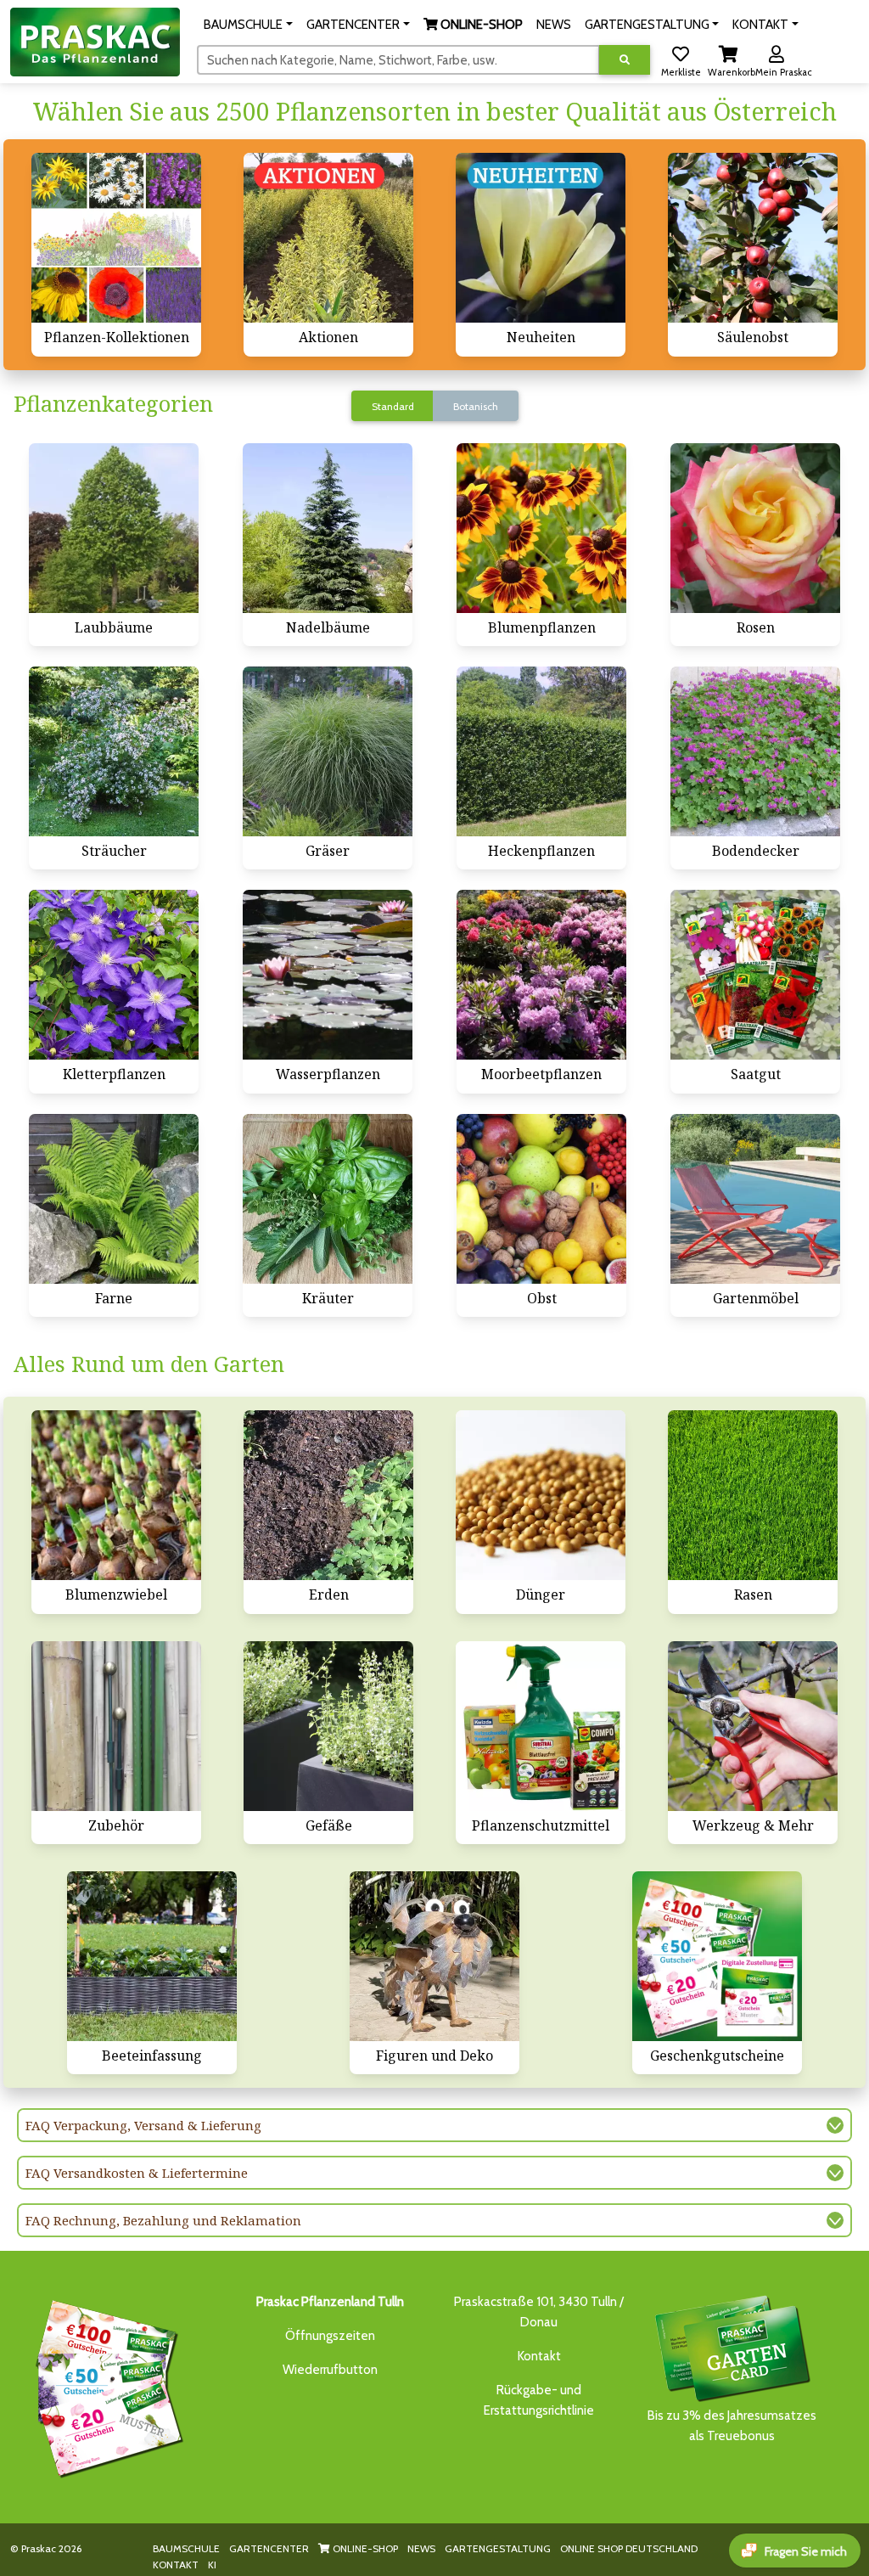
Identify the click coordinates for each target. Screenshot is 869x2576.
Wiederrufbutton (330, 2370)
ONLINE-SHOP (364, 2548)
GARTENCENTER (269, 2548)
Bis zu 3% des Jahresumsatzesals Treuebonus (732, 2426)
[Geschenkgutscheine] (105, 2386)
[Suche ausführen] (625, 60)
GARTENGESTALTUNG (498, 2548)
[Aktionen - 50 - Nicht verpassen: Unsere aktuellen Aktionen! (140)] (328, 238)
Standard (393, 406)
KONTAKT (176, 2565)
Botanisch (476, 406)
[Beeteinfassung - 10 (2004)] (152, 1956)
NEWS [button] (554, 25)
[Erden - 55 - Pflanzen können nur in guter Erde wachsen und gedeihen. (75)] (328, 1495)
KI (212, 2565)
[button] (248, 25)
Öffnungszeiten (330, 2336)
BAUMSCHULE (186, 2548)
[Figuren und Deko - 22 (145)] (434, 1956)
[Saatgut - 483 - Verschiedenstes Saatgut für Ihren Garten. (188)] (755, 975)
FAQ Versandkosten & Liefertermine (137, 2173)
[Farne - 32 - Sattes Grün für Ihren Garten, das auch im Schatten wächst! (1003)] (114, 1199)
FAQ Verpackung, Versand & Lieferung (143, 2125)
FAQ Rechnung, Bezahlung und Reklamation (163, 2220)
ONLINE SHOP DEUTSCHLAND (629, 2548)
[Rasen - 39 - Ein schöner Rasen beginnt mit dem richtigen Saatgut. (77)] (753, 1495)
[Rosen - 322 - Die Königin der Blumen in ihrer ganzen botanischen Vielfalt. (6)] (755, 528)
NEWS (421, 2548)
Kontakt (539, 2356)
